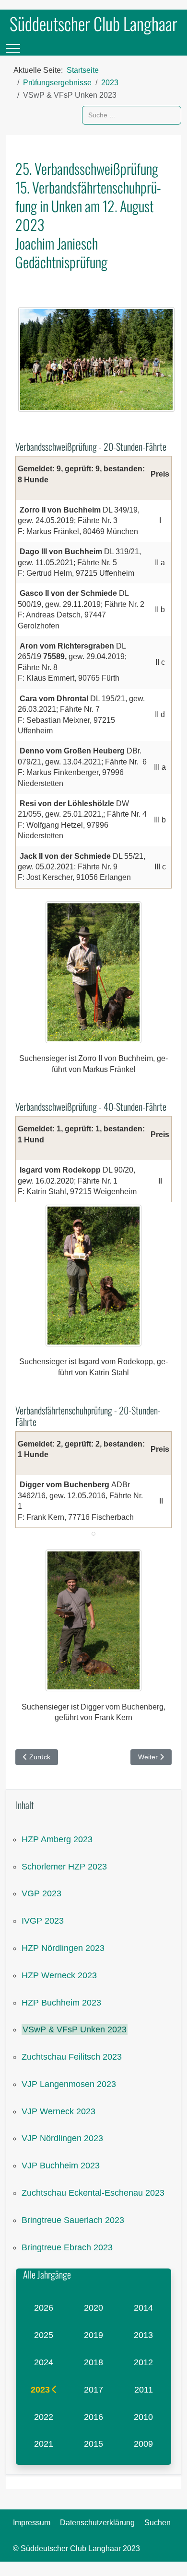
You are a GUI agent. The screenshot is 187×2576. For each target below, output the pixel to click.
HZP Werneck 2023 (59, 1975)
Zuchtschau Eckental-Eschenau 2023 (93, 2193)
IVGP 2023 (43, 1921)
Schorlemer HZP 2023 (64, 1867)
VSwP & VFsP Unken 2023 (75, 2029)
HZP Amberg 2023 (57, 1839)
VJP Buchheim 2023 (61, 2166)
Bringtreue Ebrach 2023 (67, 2247)
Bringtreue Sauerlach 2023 (73, 2220)
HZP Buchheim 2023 (61, 2003)
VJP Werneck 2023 (58, 2111)
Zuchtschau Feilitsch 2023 (72, 2057)
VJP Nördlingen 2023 (62, 2138)
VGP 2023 (41, 1893)
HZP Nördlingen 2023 (63, 1948)
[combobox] (132, 115)
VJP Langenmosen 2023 (69, 2084)
